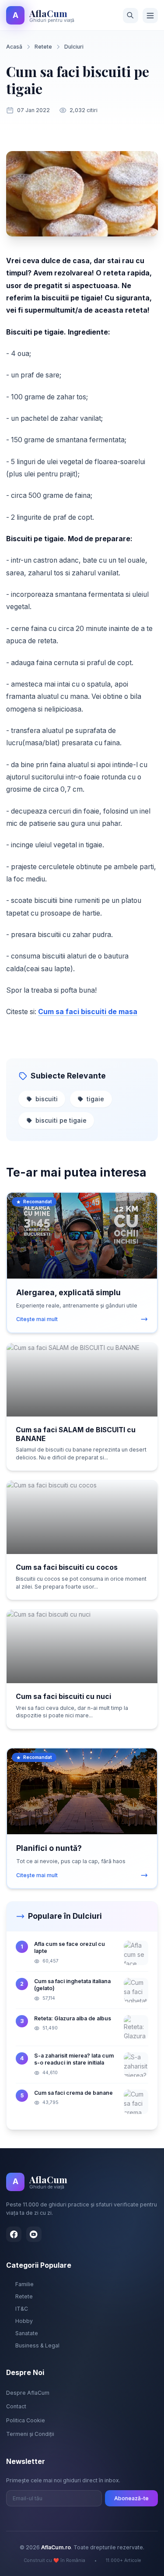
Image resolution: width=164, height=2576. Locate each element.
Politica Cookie (26, 2420)
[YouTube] (34, 2234)
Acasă (14, 47)
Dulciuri (74, 47)
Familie (24, 2284)
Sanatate (27, 2333)
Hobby (24, 2321)
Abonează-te (131, 2498)
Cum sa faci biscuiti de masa (88, 1012)
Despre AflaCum (28, 2393)
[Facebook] (14, 2234)
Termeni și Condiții (30, 2434)
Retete (43, 47)
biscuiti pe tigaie (61, 1120)
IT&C (22, 2309)
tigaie (95, 1099)
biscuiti (47, 1099)
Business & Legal (37, 2345)
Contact (16, 2406)
